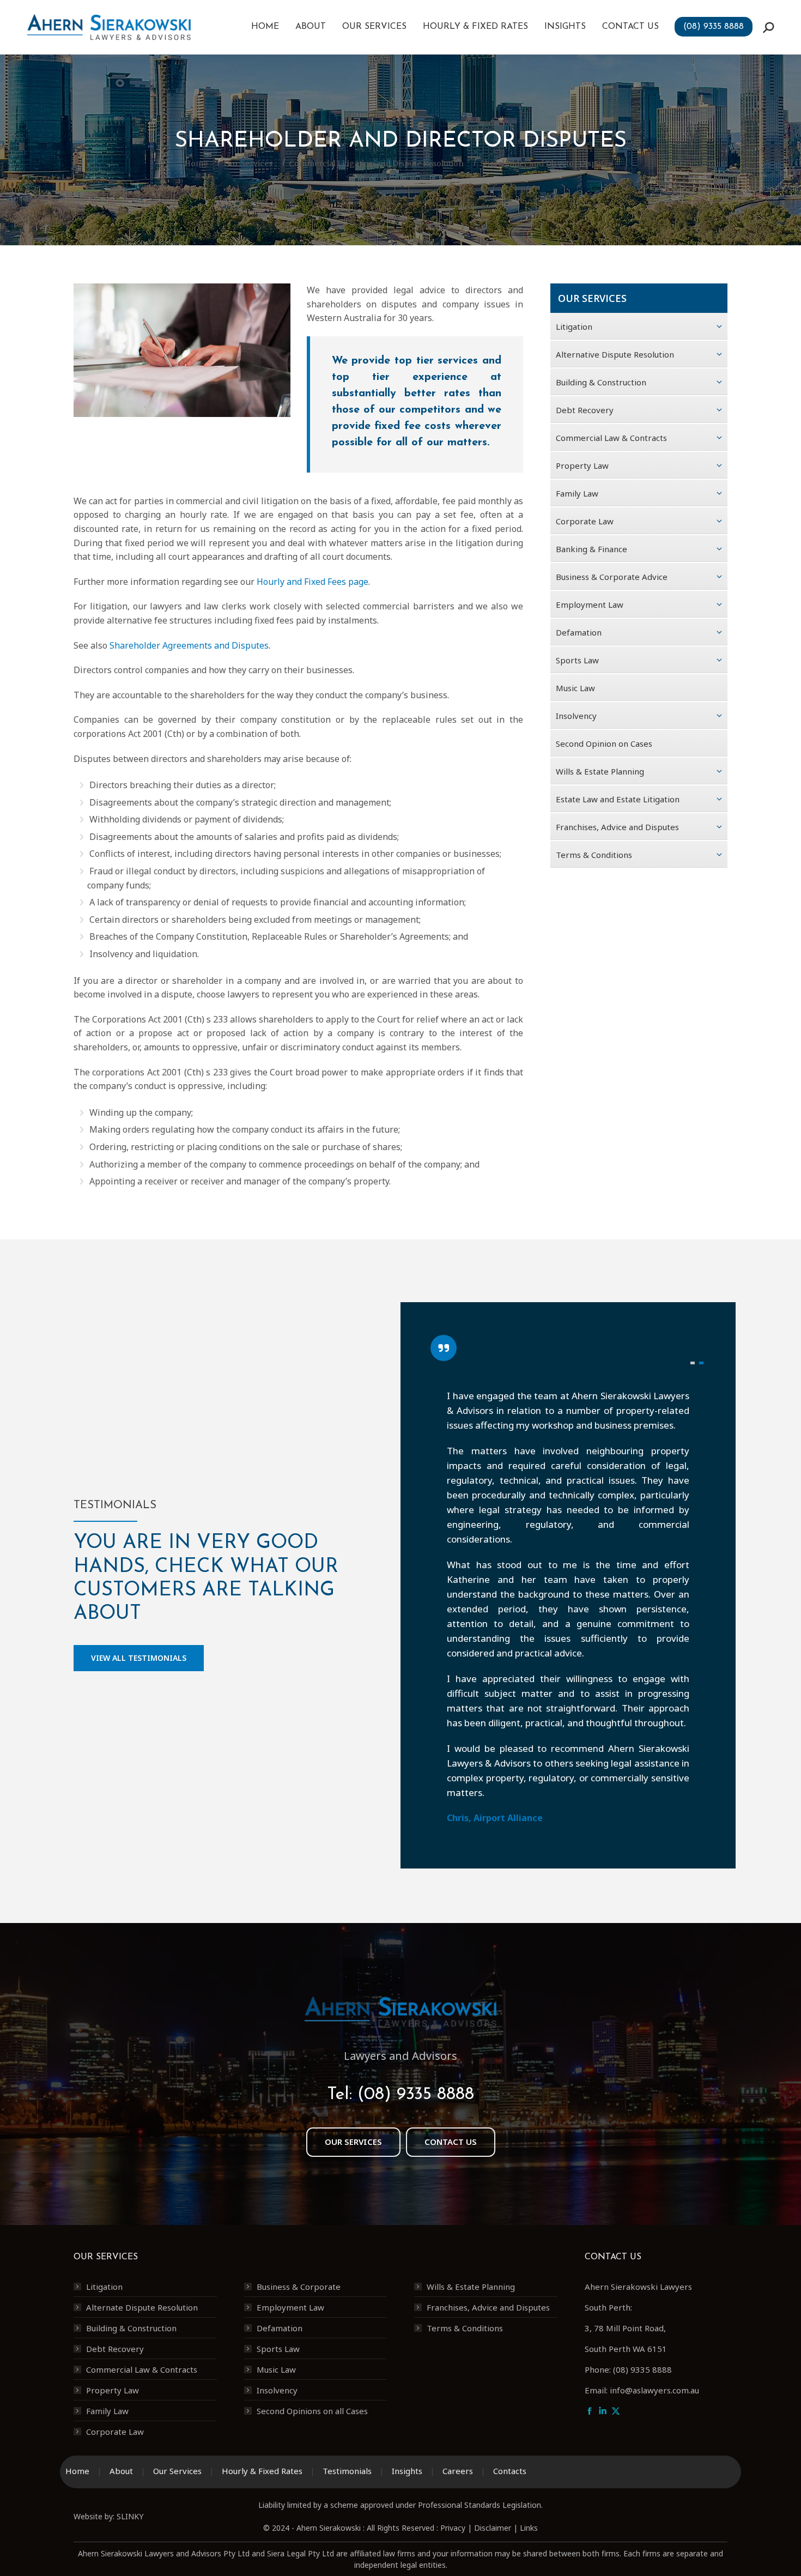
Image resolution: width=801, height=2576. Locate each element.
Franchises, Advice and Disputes (488, 2307)
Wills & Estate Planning (471, 2287)
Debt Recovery (115, 2349)
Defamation (280, 2328)
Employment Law (290, 2307)
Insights (407, 2471)
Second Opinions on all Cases (312, 2411)
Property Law (113, 2390)
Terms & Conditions (465, 2328)
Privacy (453, 2528)
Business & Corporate (299, 2287)
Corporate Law (115, 2432)
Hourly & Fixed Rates (262, 2471)
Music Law (276, 2369)
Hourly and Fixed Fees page (312, 582)
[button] (693, 1363)
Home (77, 2471)
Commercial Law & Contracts (142, 2369)
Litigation (104, 2287)
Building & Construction (131, 2328)
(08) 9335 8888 (416, 2095)
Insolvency (277, 2390)
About (121, 2471)
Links (529, 2528)
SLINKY (130, 2516)
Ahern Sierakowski (329, 2528)
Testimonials (347, 2471)
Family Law (107, 2411)
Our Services (177, 2471)
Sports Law (278, 2349)
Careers (458, 2471)
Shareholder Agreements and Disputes (189, 645)
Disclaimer (493, 2528)
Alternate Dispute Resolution (142, 2307)
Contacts (510, 2471)
